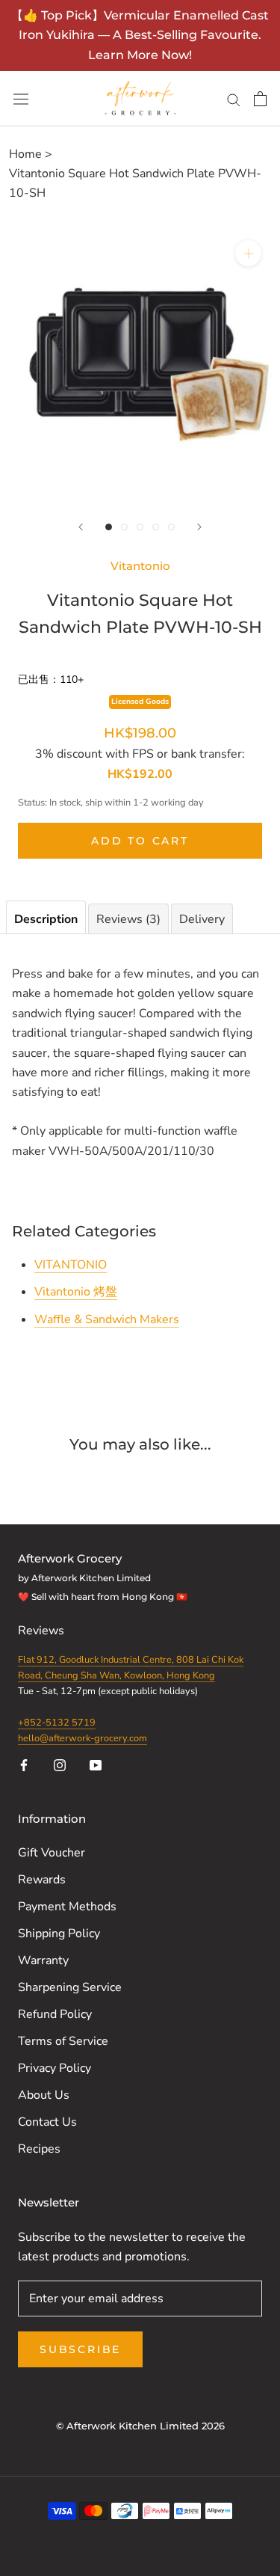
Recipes (39, 2149)
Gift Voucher (52, 1853)
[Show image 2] (124, 527)
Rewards (42, 1880)
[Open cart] (260, 99)
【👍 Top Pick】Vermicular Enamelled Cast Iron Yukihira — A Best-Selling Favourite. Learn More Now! (140, 35)
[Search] (234, 99)
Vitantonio (140, 566)
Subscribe (80, 2349)
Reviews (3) (128, 919)
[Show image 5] (171, 527)
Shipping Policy (59, 1933)
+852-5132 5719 (57, 1723)
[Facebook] (24, 1764)
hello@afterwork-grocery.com (83, 1738)
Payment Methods (67, 1907)
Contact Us (47, 2122)
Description (46, 919)
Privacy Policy (55, 2068)
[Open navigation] (21, 99)
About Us (44, 2095)
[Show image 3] (140, 527)
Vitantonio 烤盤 (76, 1292)
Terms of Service (63, 2041)
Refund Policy (55, 2014)
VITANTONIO (71, 1265)
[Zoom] (248, 253)
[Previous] (81, 527)
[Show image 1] (109, 527)
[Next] (199, 527)
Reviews (43, 1631)
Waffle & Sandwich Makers (107, 1319)
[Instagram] (60, 1764)
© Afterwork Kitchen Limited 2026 (140, 2426)
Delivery (202, 919)
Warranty (43, 1960)
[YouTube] (96, 1764)
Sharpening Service (70, 1987)
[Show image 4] (156, 527)
